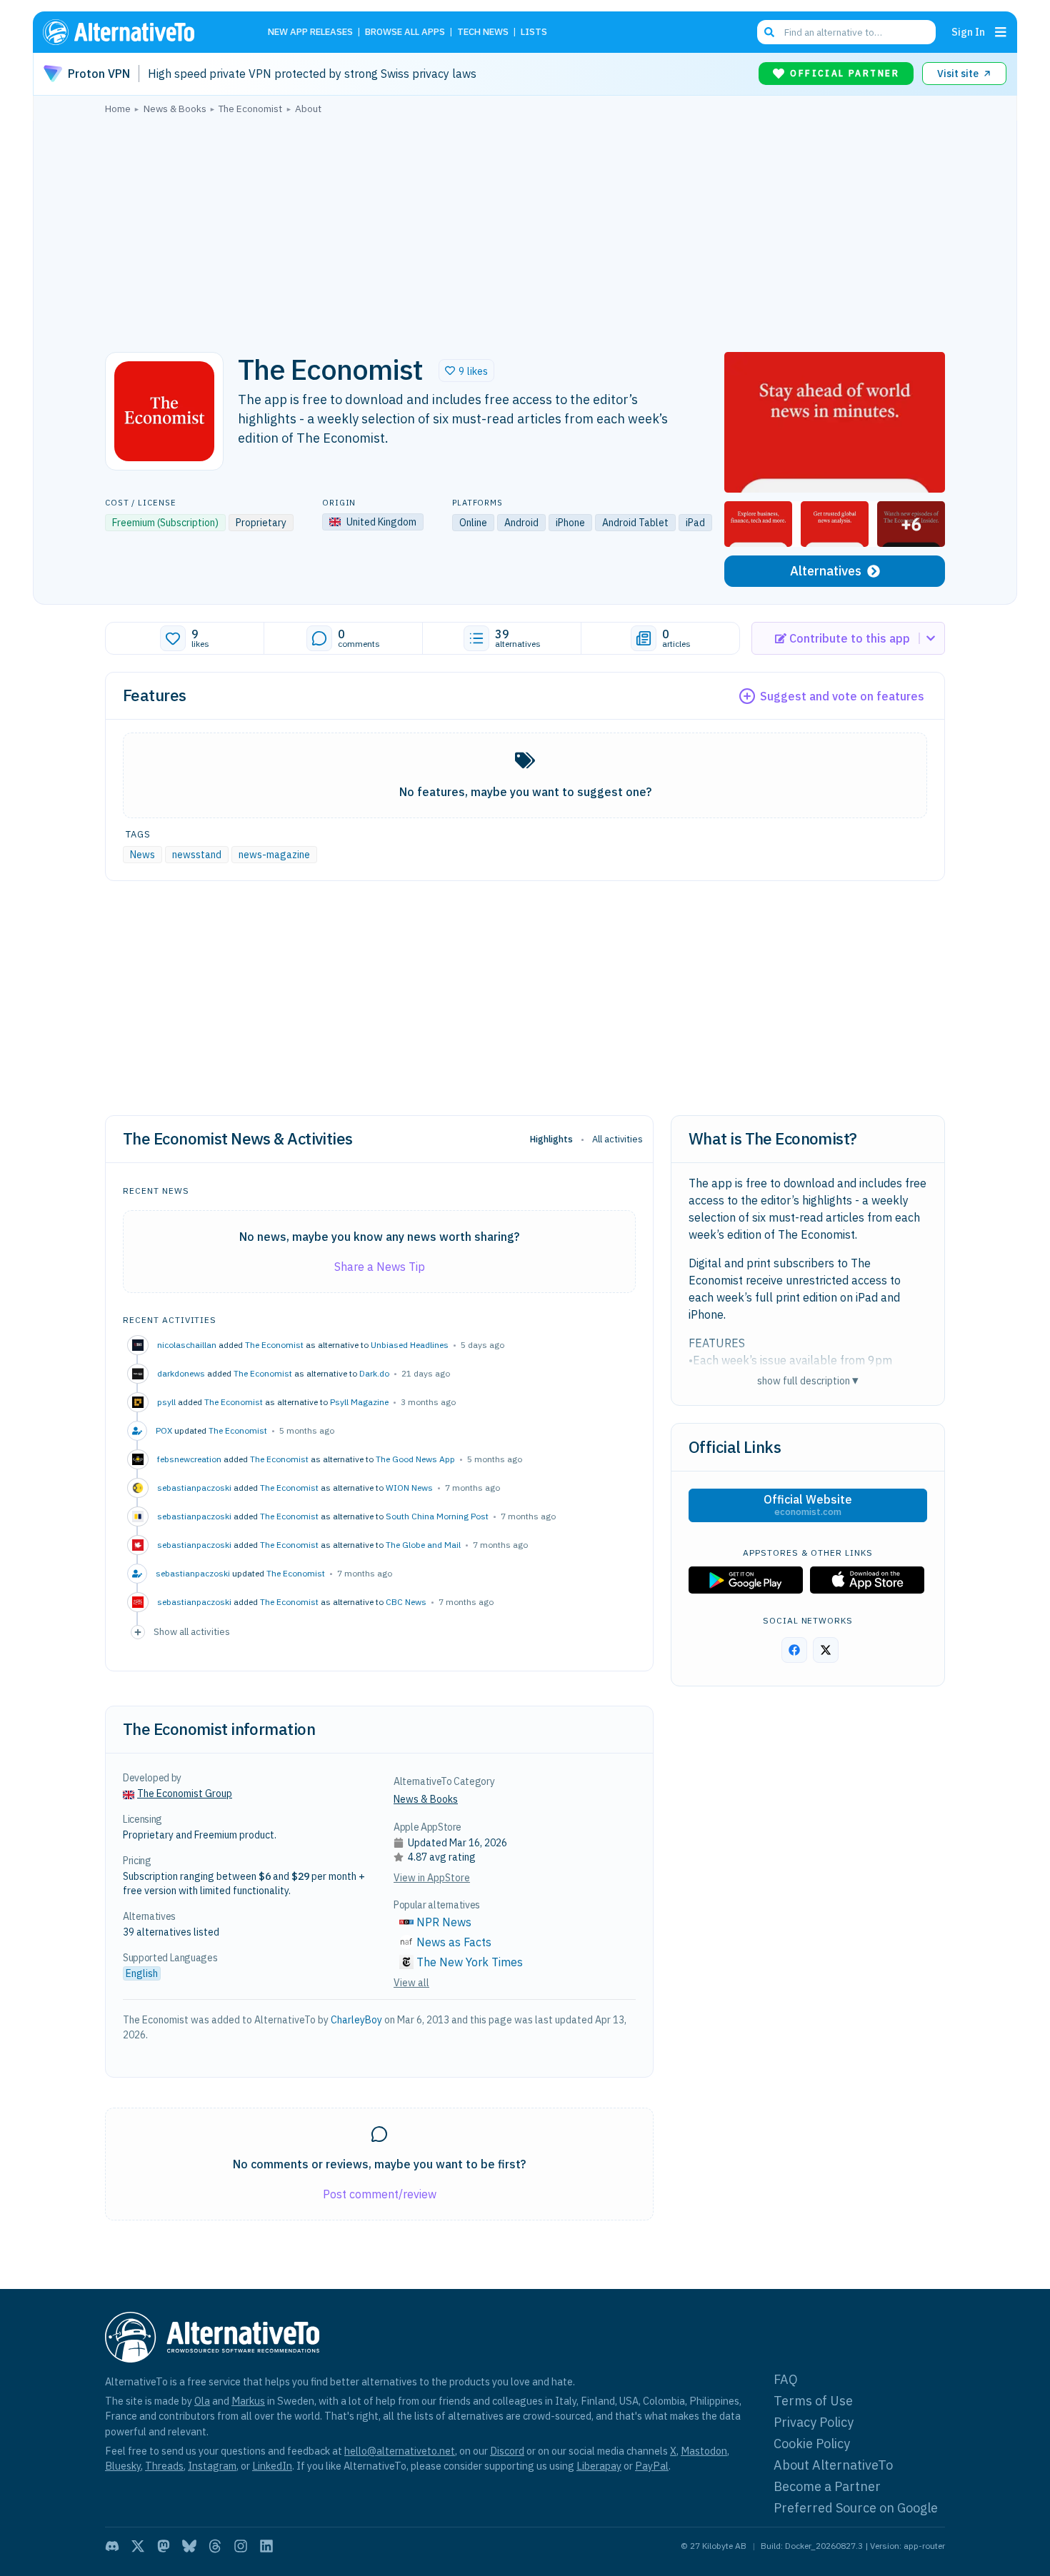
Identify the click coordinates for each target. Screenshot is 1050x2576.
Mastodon (704, 2451)
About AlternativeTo (833, 2465)
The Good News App (415, 1459)
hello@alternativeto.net (400, 2451)
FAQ (786, 2379)
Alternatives (826, 571)
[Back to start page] (139, 32)
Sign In (968, 32)
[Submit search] (769, 32)
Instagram (212, 2466)
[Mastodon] (164, 2546)
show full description (808, 1380)
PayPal (652, 2466)
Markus (248, 2401)
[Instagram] (241, 2546)
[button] (466, 371)
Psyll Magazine (359, 1402)
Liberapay (599, 2466)
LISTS (534, 32)
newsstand (197, 855)
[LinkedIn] (266, 2546)
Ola (202, 2401)
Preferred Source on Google (856, 2508)
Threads (164, 2466)
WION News (409, 1488)
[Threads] (215, 2546)
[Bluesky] (189, 2546)
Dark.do (374, 1373)
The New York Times (470, 1962)
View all (411, 1983)
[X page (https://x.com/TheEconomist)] (826, 1650)
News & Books (426, 1799)
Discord (507, 2451)
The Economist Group (185, 1793)
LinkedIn (272, 2466)
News (142, 855)
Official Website (808, 1505)
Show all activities (192, 1631)
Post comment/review (380, 2194)
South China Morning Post (437, 1516)
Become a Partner (827, 2486)
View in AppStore (432, 1878)
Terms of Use (813, 2401)
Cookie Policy (812, 2444)
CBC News (406, 1602)
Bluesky (123, 2466)
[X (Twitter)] (138, 2546)
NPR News (444, 1922)
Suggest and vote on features (842, 696)
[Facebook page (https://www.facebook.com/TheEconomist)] (794, 1650)
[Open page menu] (1001, 32)
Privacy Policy (814, 2422)
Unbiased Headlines (410, 1345)
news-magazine (274, 855)
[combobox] (846, 32)
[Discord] (112, 2546)
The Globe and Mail (423, 1545)
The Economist (274, 1345)
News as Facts (454, 1942)
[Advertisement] (525, 229)
